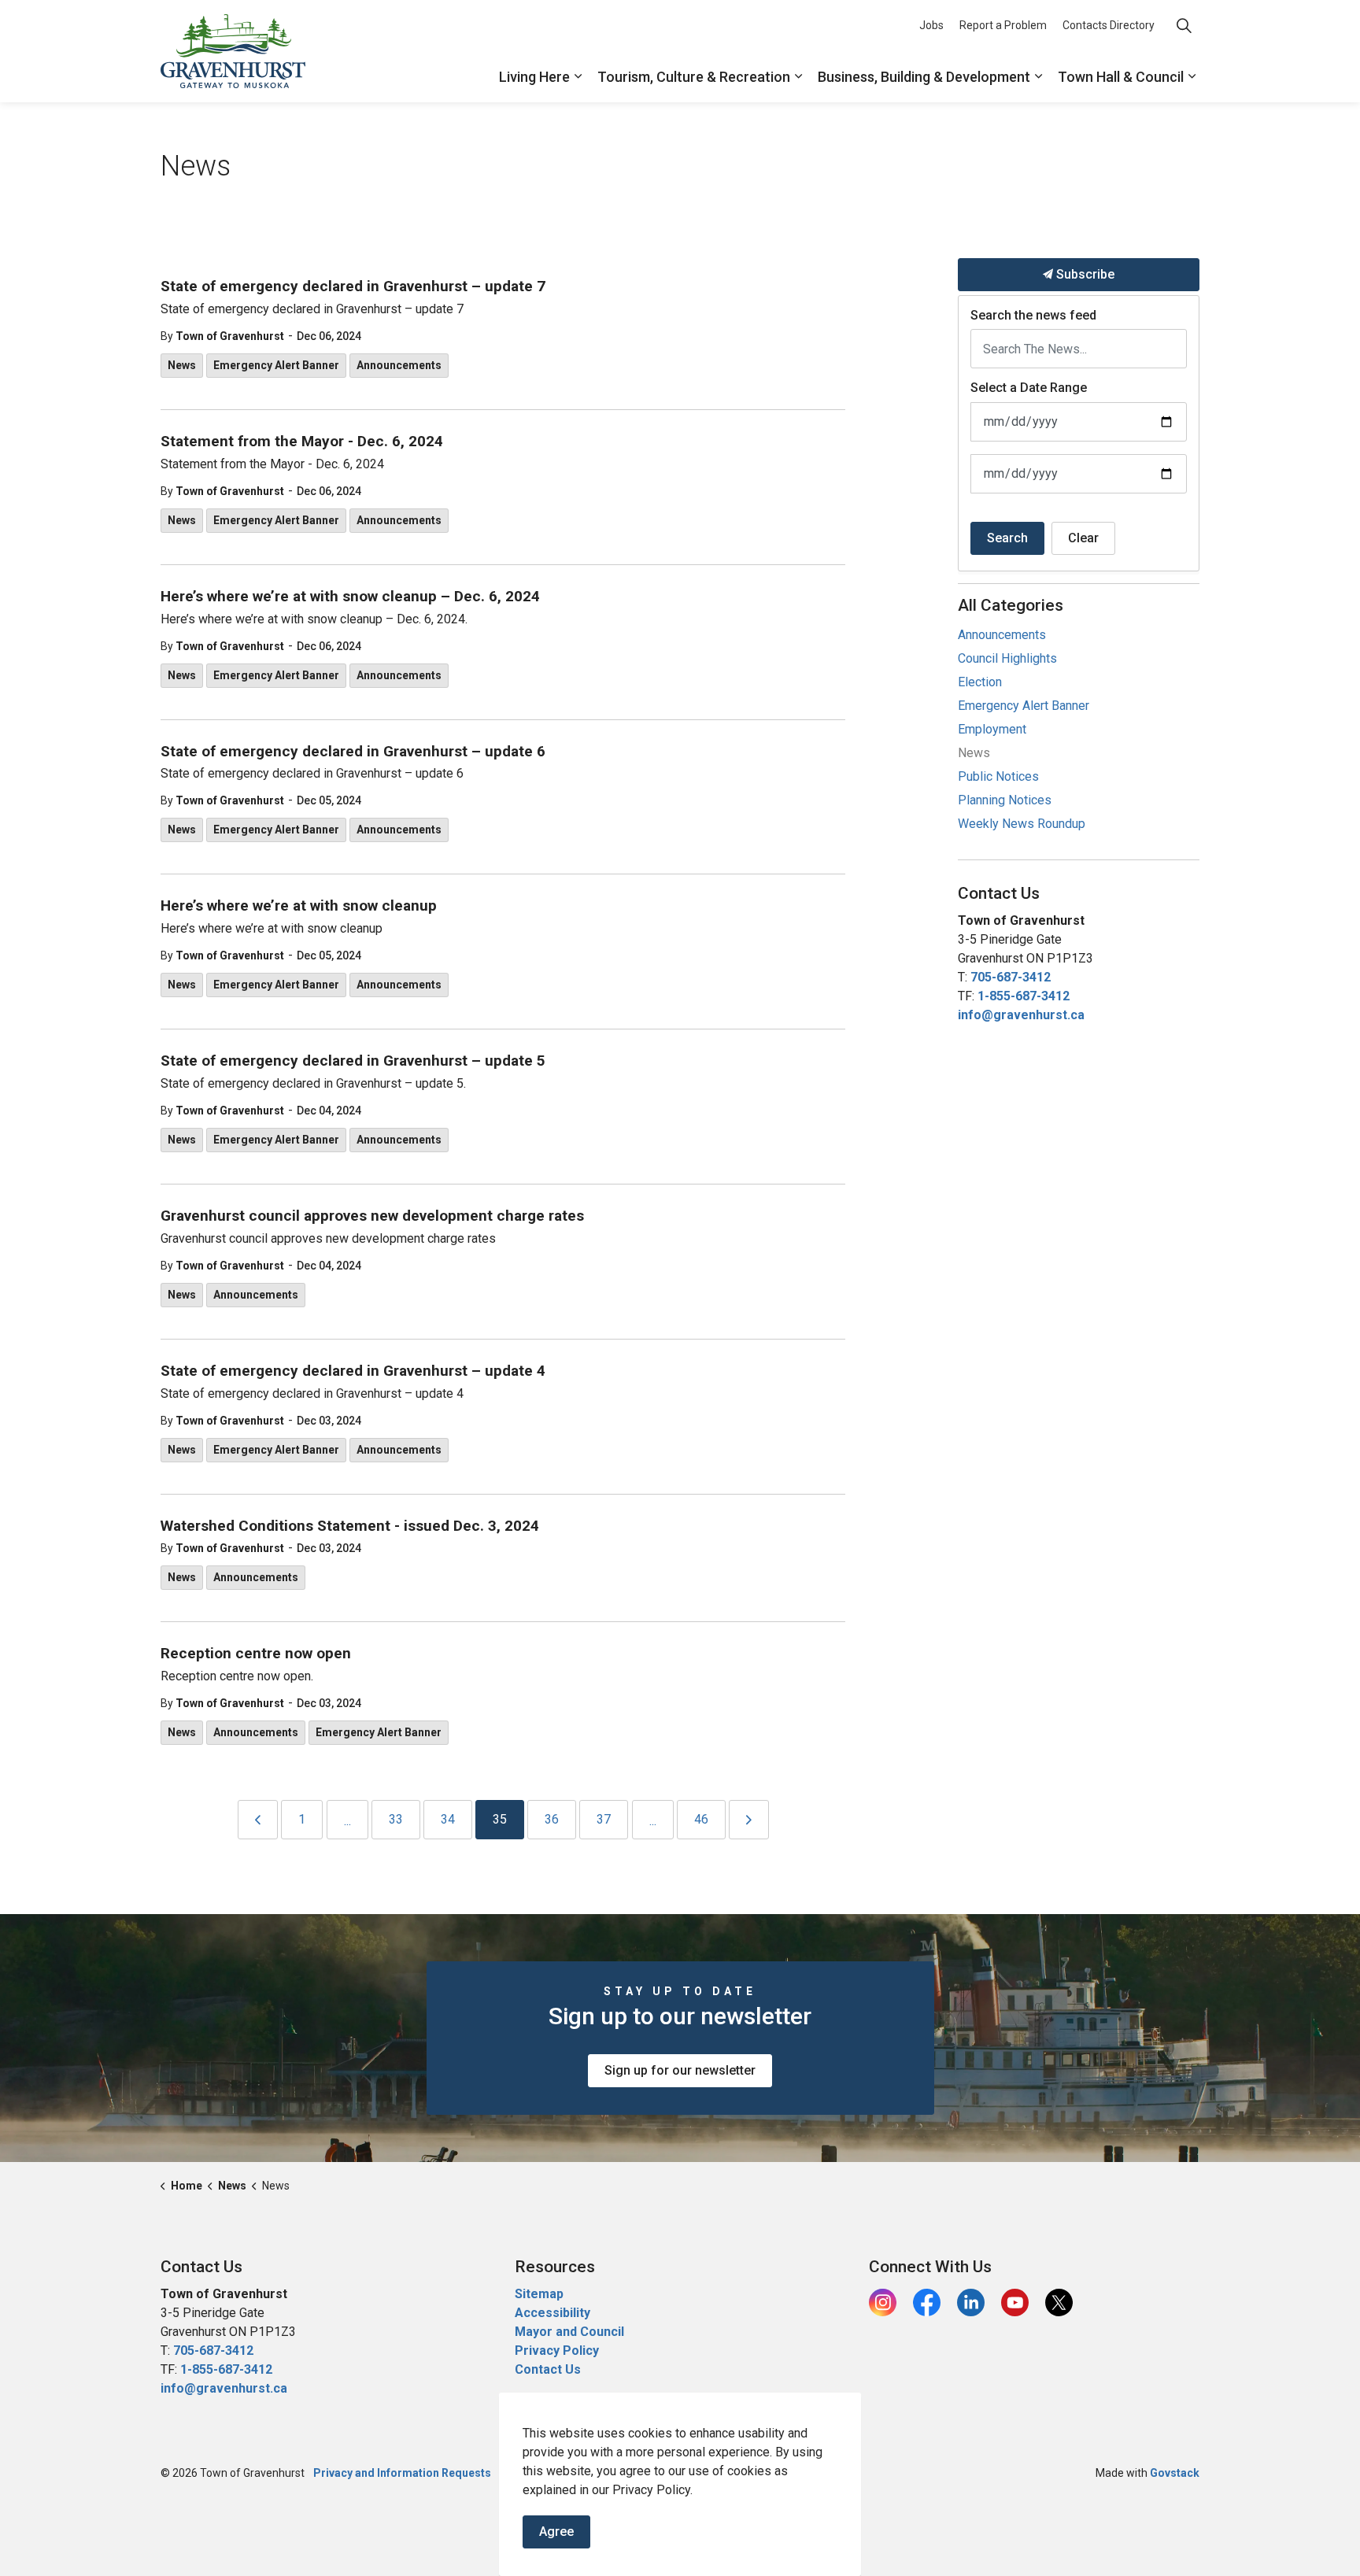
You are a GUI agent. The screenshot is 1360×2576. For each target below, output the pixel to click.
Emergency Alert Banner (276, 365)
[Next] (749, 1820)
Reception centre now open (256, 1654)
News (182, 365)
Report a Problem (1003, 25)
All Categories (1011, 605)
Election (980, 682)
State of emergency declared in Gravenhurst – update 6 (353, 752)
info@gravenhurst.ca (1021, 1015)
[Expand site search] (1184, 26)
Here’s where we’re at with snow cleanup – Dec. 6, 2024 (350, 597)
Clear (1083, 538)
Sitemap (539, 2294)
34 (448, 1819)
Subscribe (1084, 274)
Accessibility (552, 2313)
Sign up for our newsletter (680, 2070)
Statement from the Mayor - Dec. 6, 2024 (302, 442)
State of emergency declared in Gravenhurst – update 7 (353, 286)
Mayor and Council (571, 2332)
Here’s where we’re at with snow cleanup (299, 906)
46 (701, 1819)
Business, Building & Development (924, 77)
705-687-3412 (1011, 977)
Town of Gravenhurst (230, 336)
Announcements (399, 365)
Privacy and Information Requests (402, 2473)
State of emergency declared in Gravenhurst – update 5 (353, 1061)
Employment (992, 729)
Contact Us (548, 2369)
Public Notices (998, 776)
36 (552, 1819)
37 (604, 1819)
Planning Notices (1005, 800)
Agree (556, 2532)
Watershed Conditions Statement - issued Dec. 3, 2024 (350, 1526)
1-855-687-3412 (1024, 996)
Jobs (931, 25)
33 (396, 1819)
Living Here (534, 77)
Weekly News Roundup (1022, 824)
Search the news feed (1033, 315)
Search (1007, 538)
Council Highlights (1007, 658)
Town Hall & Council (1121, 77)
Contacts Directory (1109, 25)
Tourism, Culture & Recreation (694, 77)
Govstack (1175, 2473)
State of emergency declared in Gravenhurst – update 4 (353, 1371)
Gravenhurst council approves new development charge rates (372, 1216)
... (347, 1821)
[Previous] (258, 1820)
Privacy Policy (557, 2351)
